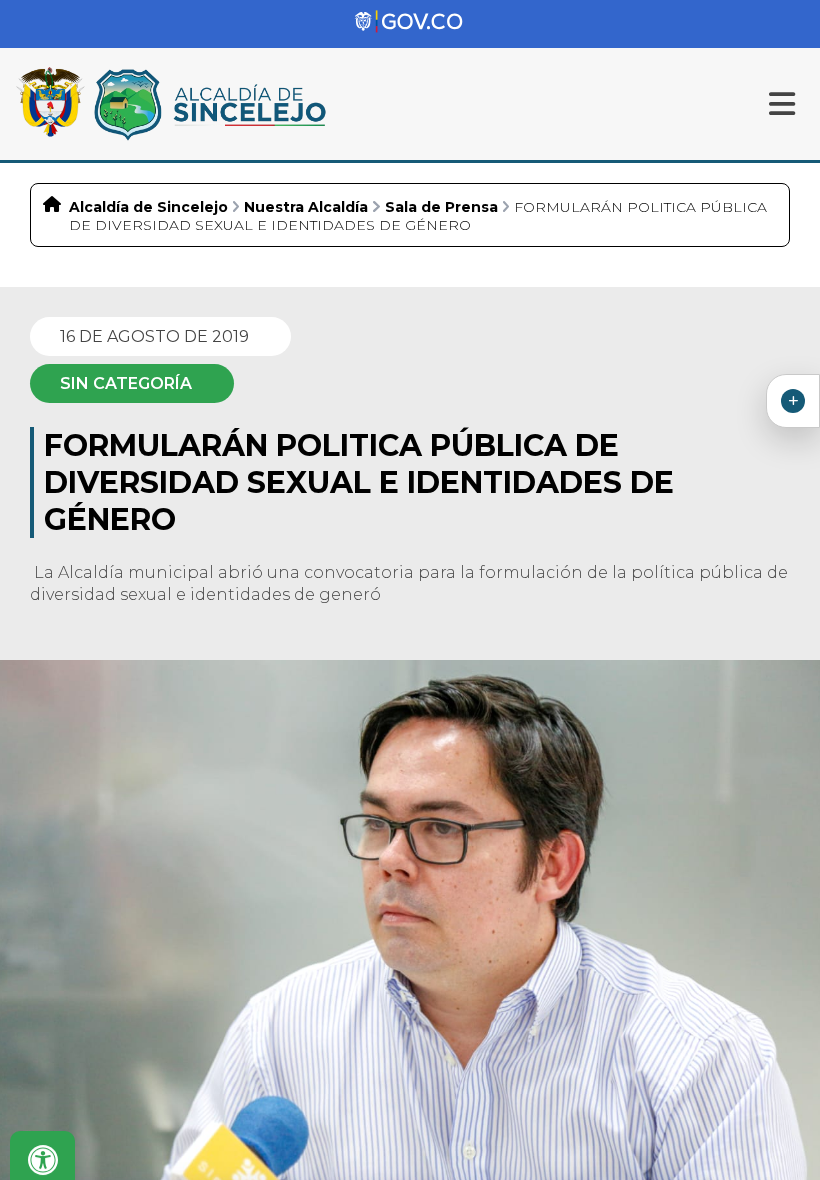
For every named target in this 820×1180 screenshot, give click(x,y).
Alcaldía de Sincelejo (148, 207)
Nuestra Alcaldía (306, 207)
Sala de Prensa (441, 207)
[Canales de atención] (793, 401)
